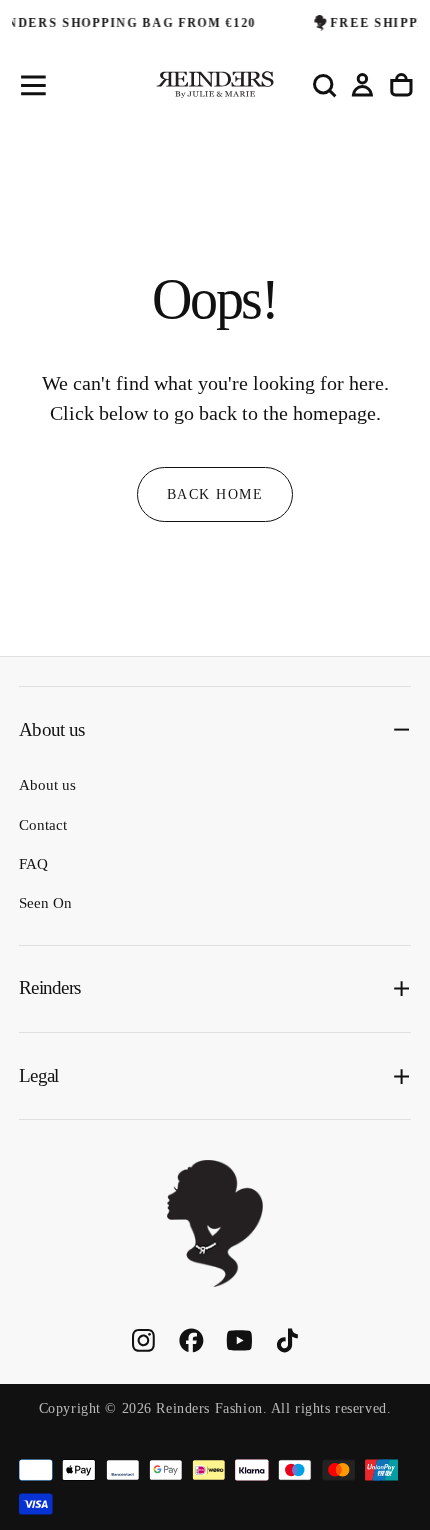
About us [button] (51, 729)
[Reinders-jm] (215, 1223)
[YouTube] (239, 1340)
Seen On (45, 903)
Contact (43, 825)
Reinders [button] (49, 987)
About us (47, 785)
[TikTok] (287, 1340)
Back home (215, 494)
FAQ (33, 864)
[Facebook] (191, 1340)
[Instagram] (143, 1340)
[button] (33, 85)
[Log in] (362, 85)
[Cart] (401, 85)
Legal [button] (38, 1075)
